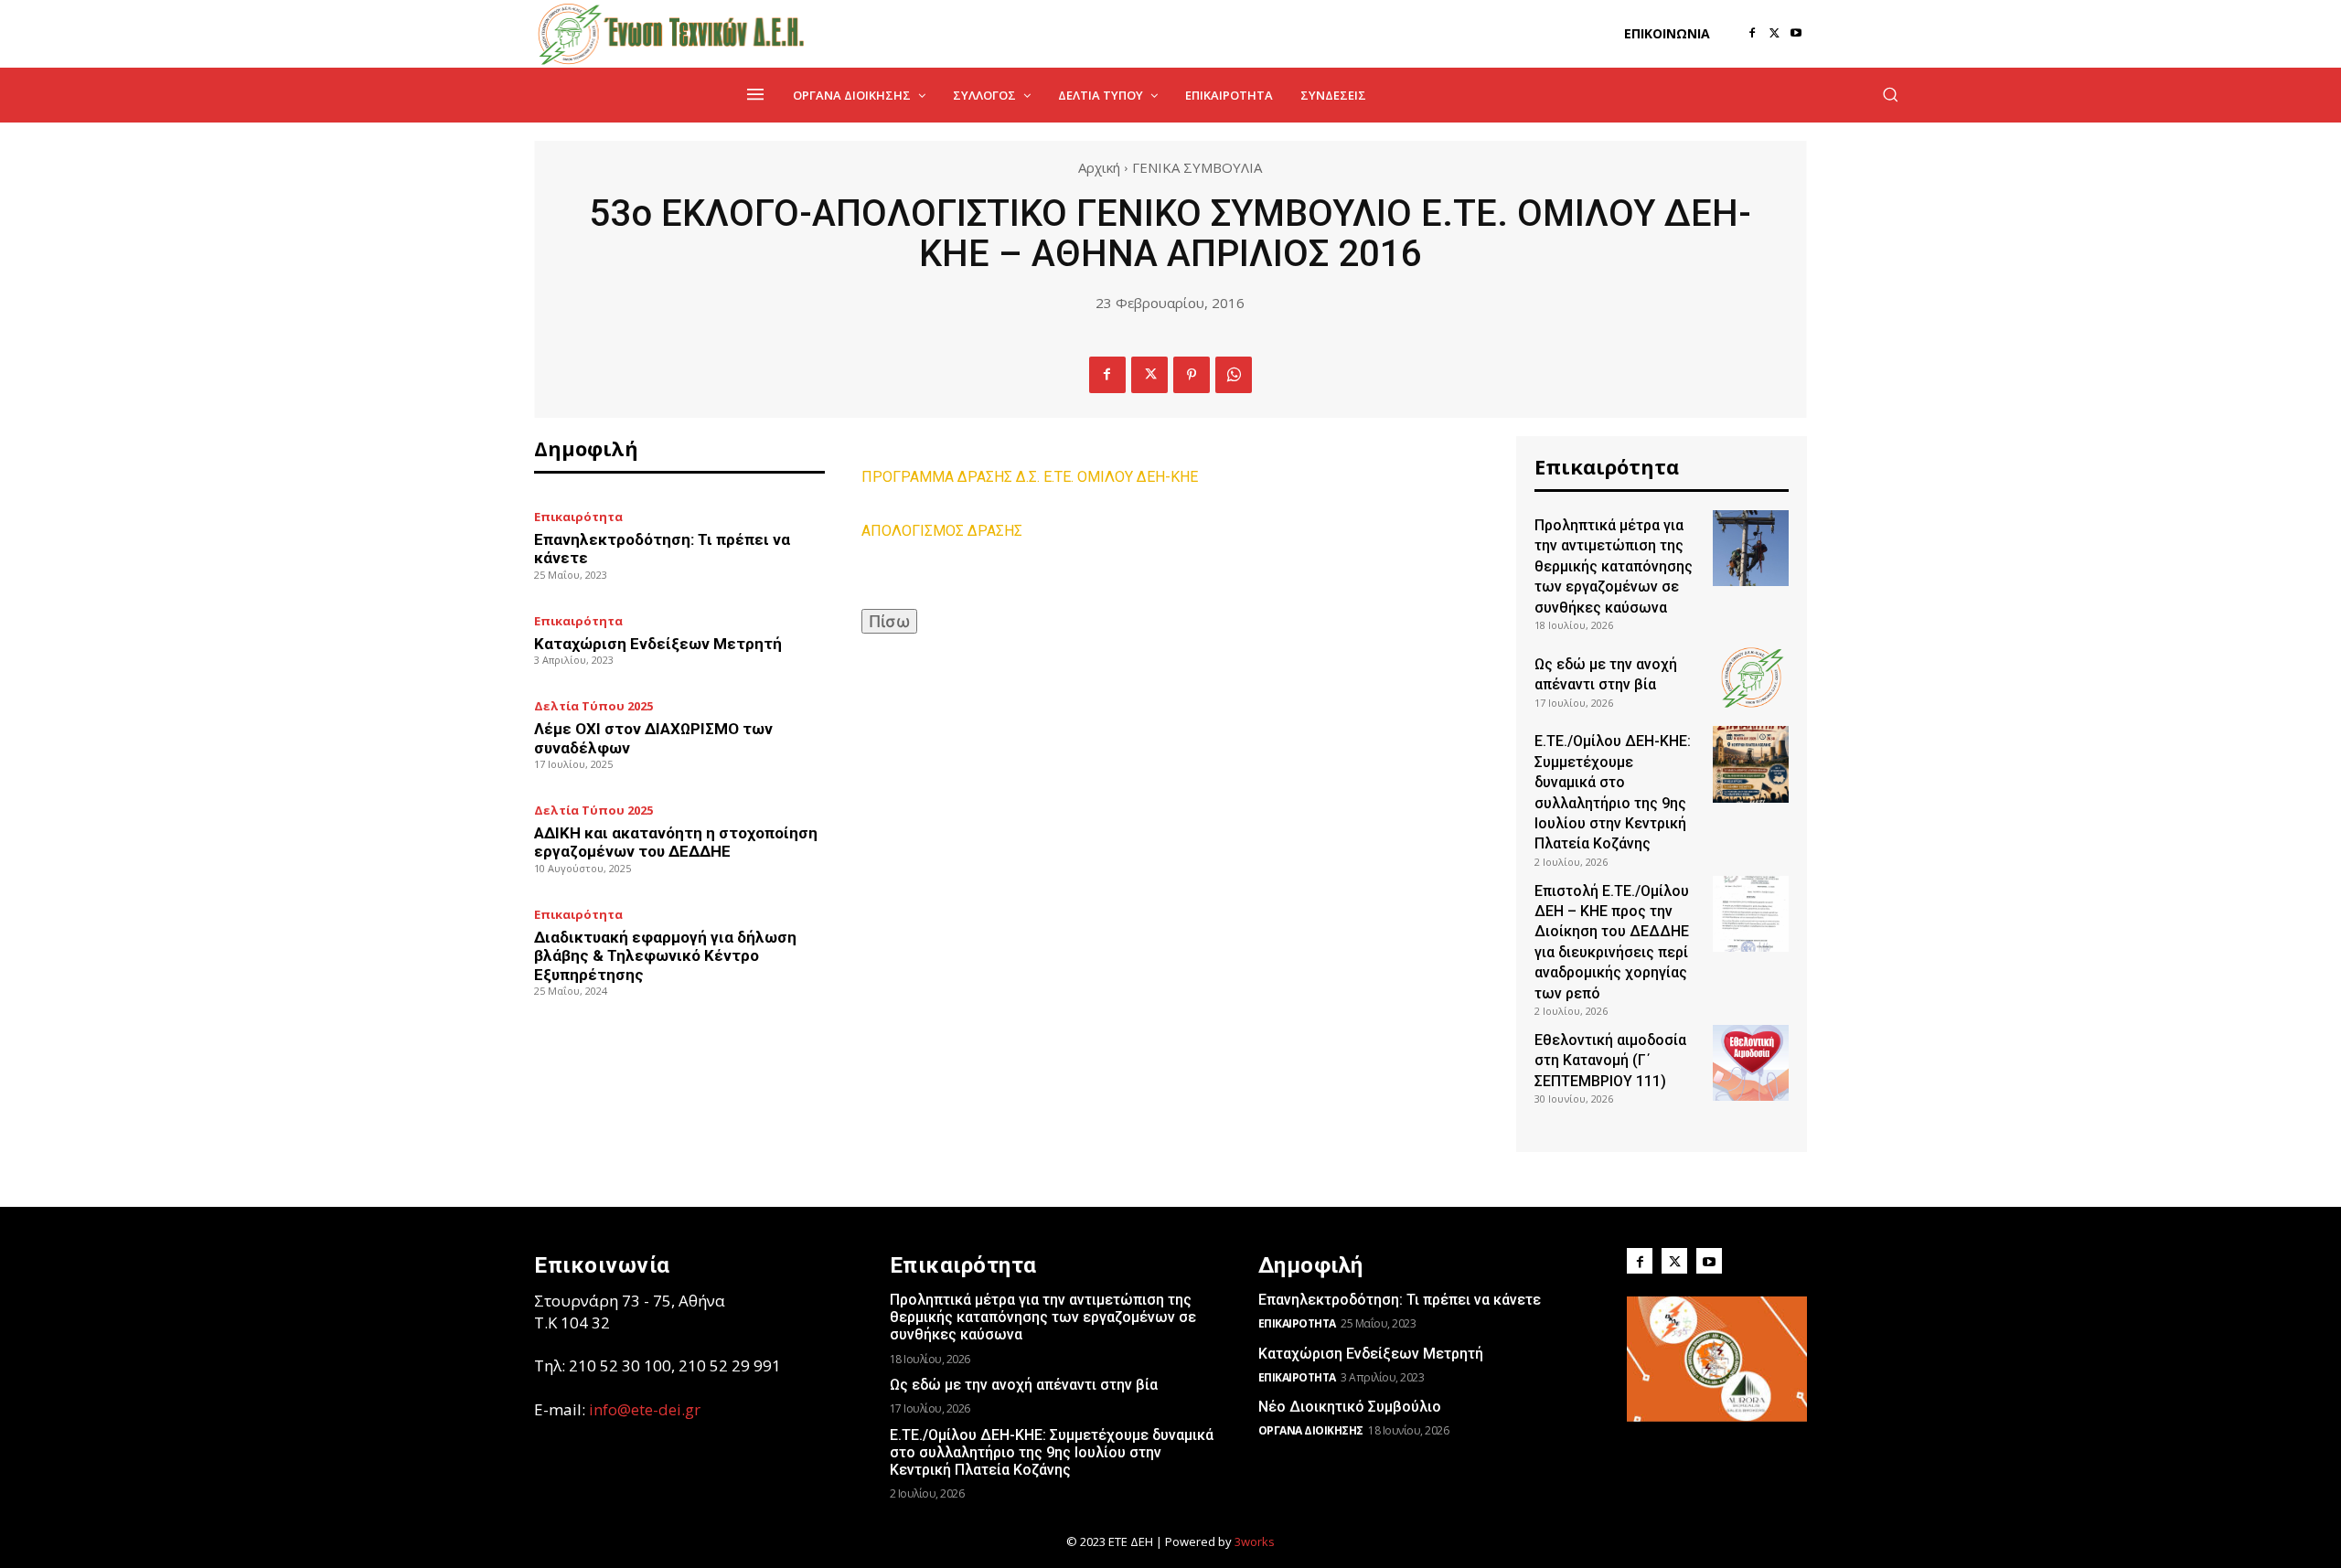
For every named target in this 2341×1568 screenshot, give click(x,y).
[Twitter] (1774, 34)
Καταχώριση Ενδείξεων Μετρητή (658, 644)
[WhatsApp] (1234, 375)
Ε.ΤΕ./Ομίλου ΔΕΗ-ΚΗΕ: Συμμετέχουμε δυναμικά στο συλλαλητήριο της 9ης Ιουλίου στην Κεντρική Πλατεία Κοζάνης (1052, 1452)
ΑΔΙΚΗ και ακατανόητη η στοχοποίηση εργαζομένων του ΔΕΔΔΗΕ (676, 842)
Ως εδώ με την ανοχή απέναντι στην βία (1024, 1385)
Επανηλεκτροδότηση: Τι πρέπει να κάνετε (1400, 1300)
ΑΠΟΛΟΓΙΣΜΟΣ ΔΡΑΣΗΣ (942, 531)
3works (1255, 1541)
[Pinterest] (1192, 375)
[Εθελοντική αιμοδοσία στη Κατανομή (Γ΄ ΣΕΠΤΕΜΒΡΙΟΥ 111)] (1751, 1063)
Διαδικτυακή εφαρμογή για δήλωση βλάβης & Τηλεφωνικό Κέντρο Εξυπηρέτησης (665, 956)
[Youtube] (1796, 34)
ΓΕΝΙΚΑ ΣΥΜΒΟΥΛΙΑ (1197, 167)
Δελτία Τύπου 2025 (593, 706)
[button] (1890, 94)
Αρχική (1099, 167)
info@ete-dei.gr (645, 1409)
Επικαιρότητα (578, 517)
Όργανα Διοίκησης (1311, 1430)
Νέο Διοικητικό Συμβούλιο (1350, 1407)
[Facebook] (1752, 34)
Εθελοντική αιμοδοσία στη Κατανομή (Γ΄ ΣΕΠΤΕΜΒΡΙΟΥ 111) (1610, 1061)
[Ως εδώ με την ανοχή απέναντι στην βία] (1751, 677)
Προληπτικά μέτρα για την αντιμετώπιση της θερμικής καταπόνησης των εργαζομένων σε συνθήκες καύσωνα (1614, 566)
